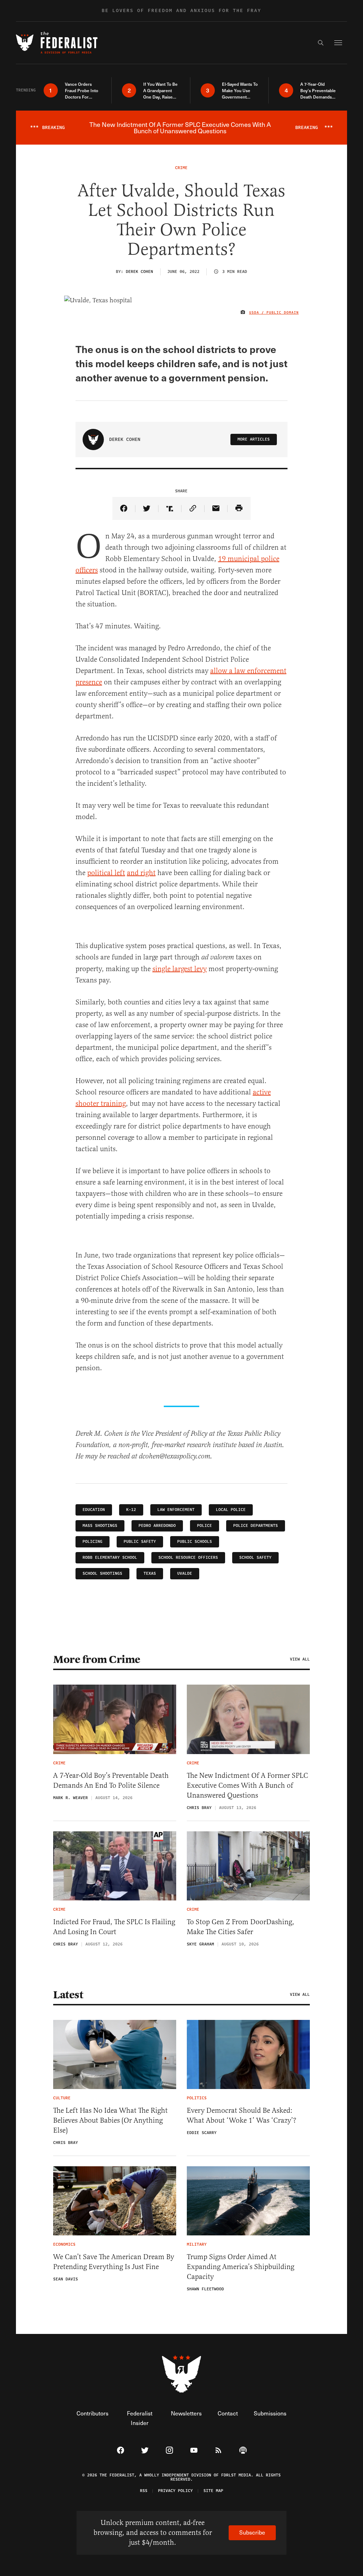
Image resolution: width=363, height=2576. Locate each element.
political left (106, 873)
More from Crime (97, 1659)
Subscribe (252, 2532)
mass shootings (100, 1526)
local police (231, 1510)
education (94, 1510)
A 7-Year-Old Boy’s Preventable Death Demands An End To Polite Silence (111, 1780)
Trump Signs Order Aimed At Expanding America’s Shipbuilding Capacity (241, 2267)
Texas (150, 1573)
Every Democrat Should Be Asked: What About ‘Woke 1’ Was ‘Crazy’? (242, 2115)
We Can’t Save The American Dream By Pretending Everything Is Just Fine (114, 2262)
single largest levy (180, 969)
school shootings (102, 1573)
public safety (140, 1542)
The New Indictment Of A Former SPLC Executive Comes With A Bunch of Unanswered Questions (247, 1785)
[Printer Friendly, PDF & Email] (239, 508)
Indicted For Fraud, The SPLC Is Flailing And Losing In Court (114, 1927)
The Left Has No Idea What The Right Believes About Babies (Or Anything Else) (110, 2120)
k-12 (131, 1510)
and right (141, 873)
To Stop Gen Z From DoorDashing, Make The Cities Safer (241, 1927)
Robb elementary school (110, 1558)
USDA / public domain (274, 313)
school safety (255, 1558)
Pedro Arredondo (157, 1526)
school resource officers (188, 1558)
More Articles (254, 439)
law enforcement (176, 1510)
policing (93, 1542)
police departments (256, 1526)
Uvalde (185, 1573)
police (205, 1526)
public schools (195, 1542)
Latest (68, 1995)
